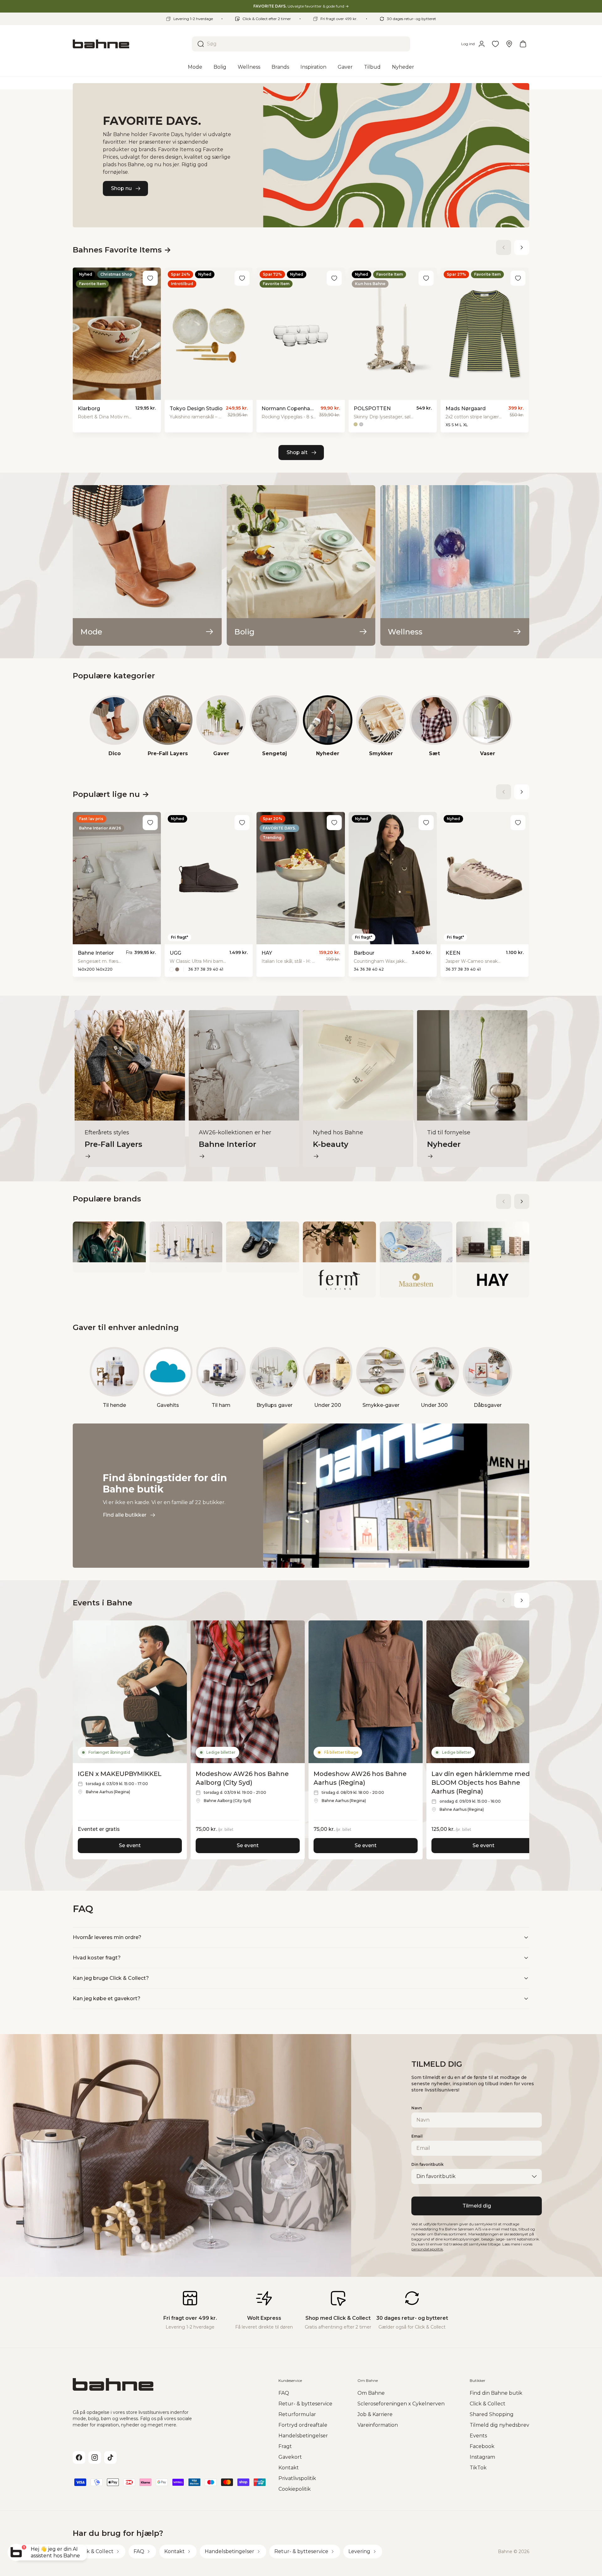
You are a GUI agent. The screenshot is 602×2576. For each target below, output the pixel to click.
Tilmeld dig (477, 2206)
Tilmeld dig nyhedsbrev (499, 2425)
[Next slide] (522, 247)
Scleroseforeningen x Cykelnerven (401, 2404)
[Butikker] (509, 44)
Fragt (285, 2446)
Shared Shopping (492, 2414)
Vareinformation (378, 2425)
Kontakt (289, 2468)
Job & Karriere (375, 2414)
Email (417, 2136)
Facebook (482, 2446)
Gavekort (290, 2457)
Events (478, 2436)
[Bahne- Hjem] (130, 44)
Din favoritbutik (428, 2164)
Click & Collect (488, 2404)
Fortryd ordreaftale (303, 2425)
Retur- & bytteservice (305, 2404)
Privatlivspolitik (297, 2478)
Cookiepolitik (295, 2489)
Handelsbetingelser (303, 2436)
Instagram (482, 2457)
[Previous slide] (504, 247)
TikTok (478, 2468)
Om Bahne (371, 2393)
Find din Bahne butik (496, 2393)
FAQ (284, 2393)
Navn (417, 2108)
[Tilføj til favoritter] (150, 278)
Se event (130, 1845)
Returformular (297, 2414)
